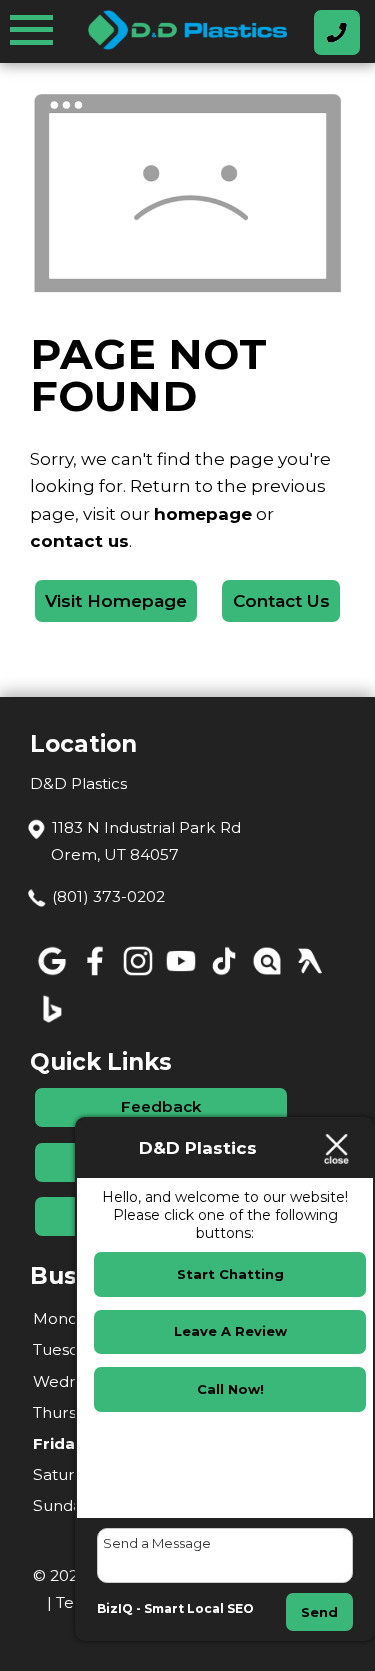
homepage (203, 514)
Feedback (161, 1106)
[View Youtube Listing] (180, 975)
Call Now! (230, 1389)
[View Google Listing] (51, 975)
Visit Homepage (116, 601)
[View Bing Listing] (51, 1023)
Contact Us (281, 601)
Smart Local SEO (199, 1608)
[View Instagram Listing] (137, 975)
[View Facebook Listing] (94, 975)
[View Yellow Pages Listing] (309, 975)
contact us (79, 541)
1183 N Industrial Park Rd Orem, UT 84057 (146, 841)
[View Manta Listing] (266, 975)
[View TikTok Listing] (223, 975)
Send (319, 1612)
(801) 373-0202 (108, 896)
